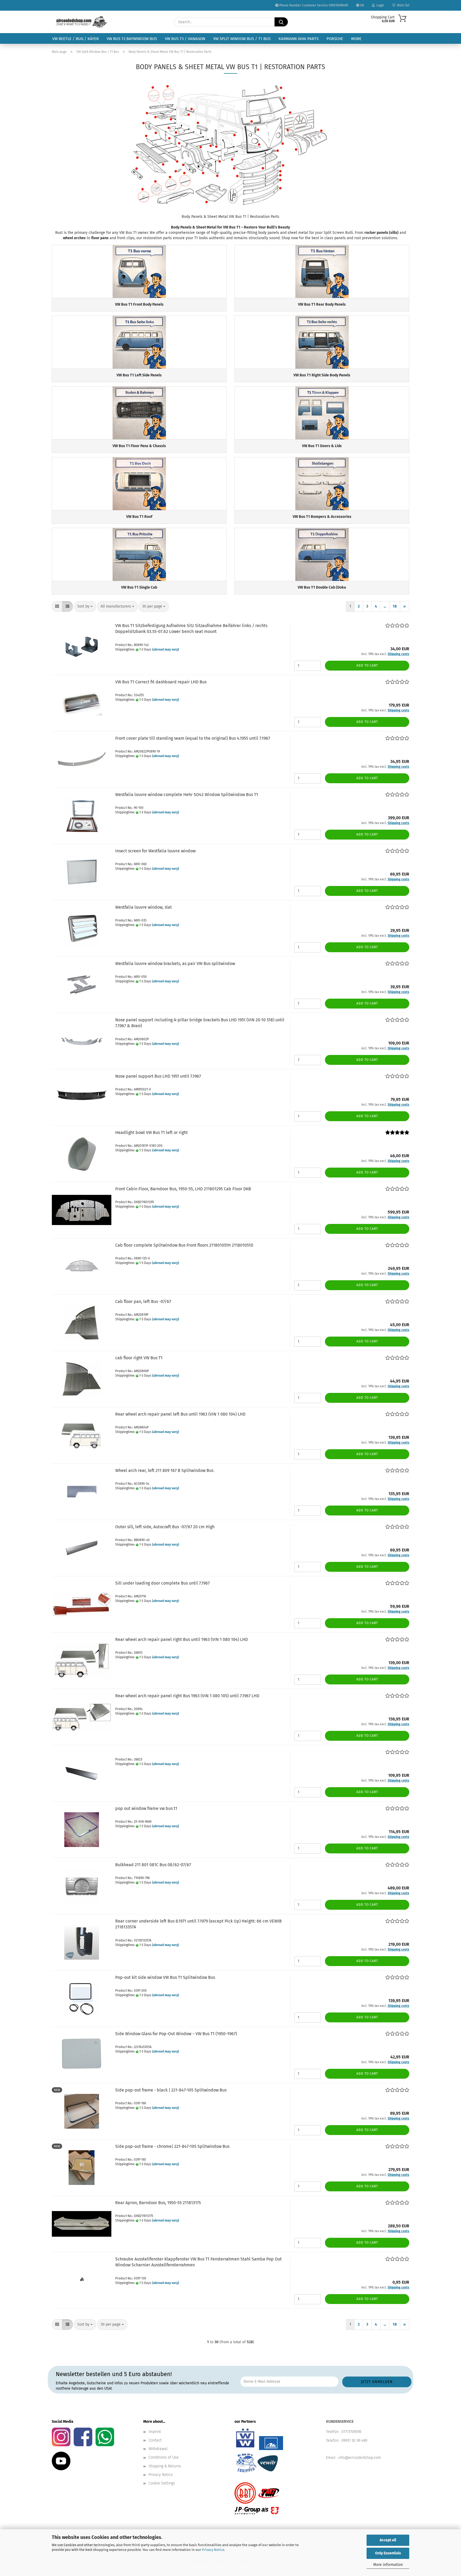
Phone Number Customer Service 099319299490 (313, 5)
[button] (57, 606)
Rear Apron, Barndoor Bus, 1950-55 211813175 (158, 2203)
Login (379, 5)
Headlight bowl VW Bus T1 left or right (152, 1133)
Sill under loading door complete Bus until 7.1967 (162, 1583)
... (385, 606)
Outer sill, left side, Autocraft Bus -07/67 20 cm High (165, 1527)
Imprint (155, 2432)
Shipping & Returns (165, 2466)
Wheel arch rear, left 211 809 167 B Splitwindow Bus (164, 1470)
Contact (155, 2440)
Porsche (335, 39)
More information (388, 2565)
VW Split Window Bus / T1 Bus (242, 39)
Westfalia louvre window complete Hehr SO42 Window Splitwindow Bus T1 (187, 795)
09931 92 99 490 (354, 2441)
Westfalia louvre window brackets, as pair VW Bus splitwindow (175, 964)
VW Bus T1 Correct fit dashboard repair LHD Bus (161, 682)
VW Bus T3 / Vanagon (185, 39)
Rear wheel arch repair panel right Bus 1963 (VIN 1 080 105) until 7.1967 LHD (187, 1696)
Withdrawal (158, 2449)
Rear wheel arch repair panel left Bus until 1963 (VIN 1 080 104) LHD (180, 1414)
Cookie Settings (162, 2483)
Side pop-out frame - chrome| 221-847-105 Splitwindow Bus (172, 2146)
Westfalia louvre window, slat (144, 907)
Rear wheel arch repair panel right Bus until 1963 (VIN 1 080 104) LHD (182, 1639)
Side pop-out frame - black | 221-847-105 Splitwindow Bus (171, 2090)
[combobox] (85, 606)
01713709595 (351, 2432)
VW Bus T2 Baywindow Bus (132, 39)
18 (395, 606)
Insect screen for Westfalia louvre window (155, 851)
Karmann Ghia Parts (299, 39)
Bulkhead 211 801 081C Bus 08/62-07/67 (153, 1865)
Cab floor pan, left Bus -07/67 (143, 1301)
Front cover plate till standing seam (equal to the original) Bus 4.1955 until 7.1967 (193, 738)
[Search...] (281, 22)
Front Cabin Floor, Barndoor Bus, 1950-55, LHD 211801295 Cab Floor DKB (183, 1189)
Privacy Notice (213, 2550)
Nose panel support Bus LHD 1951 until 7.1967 (158, 1076)
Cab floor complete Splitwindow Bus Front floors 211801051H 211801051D (184, 1245)
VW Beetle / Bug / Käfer (75, 39)
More (356, 39)
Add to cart (367, 665)
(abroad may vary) (166, 649)
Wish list (402, 5)
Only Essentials (388, 2553)
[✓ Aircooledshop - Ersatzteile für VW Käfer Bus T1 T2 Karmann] (81, 22)
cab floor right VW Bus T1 (139, 1358)
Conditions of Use (164, 2457)
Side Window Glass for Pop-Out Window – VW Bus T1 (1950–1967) (176, 2034)
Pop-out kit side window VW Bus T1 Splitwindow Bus (165, 1977)
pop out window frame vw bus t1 (146, 1808)
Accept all (388, 2540)
